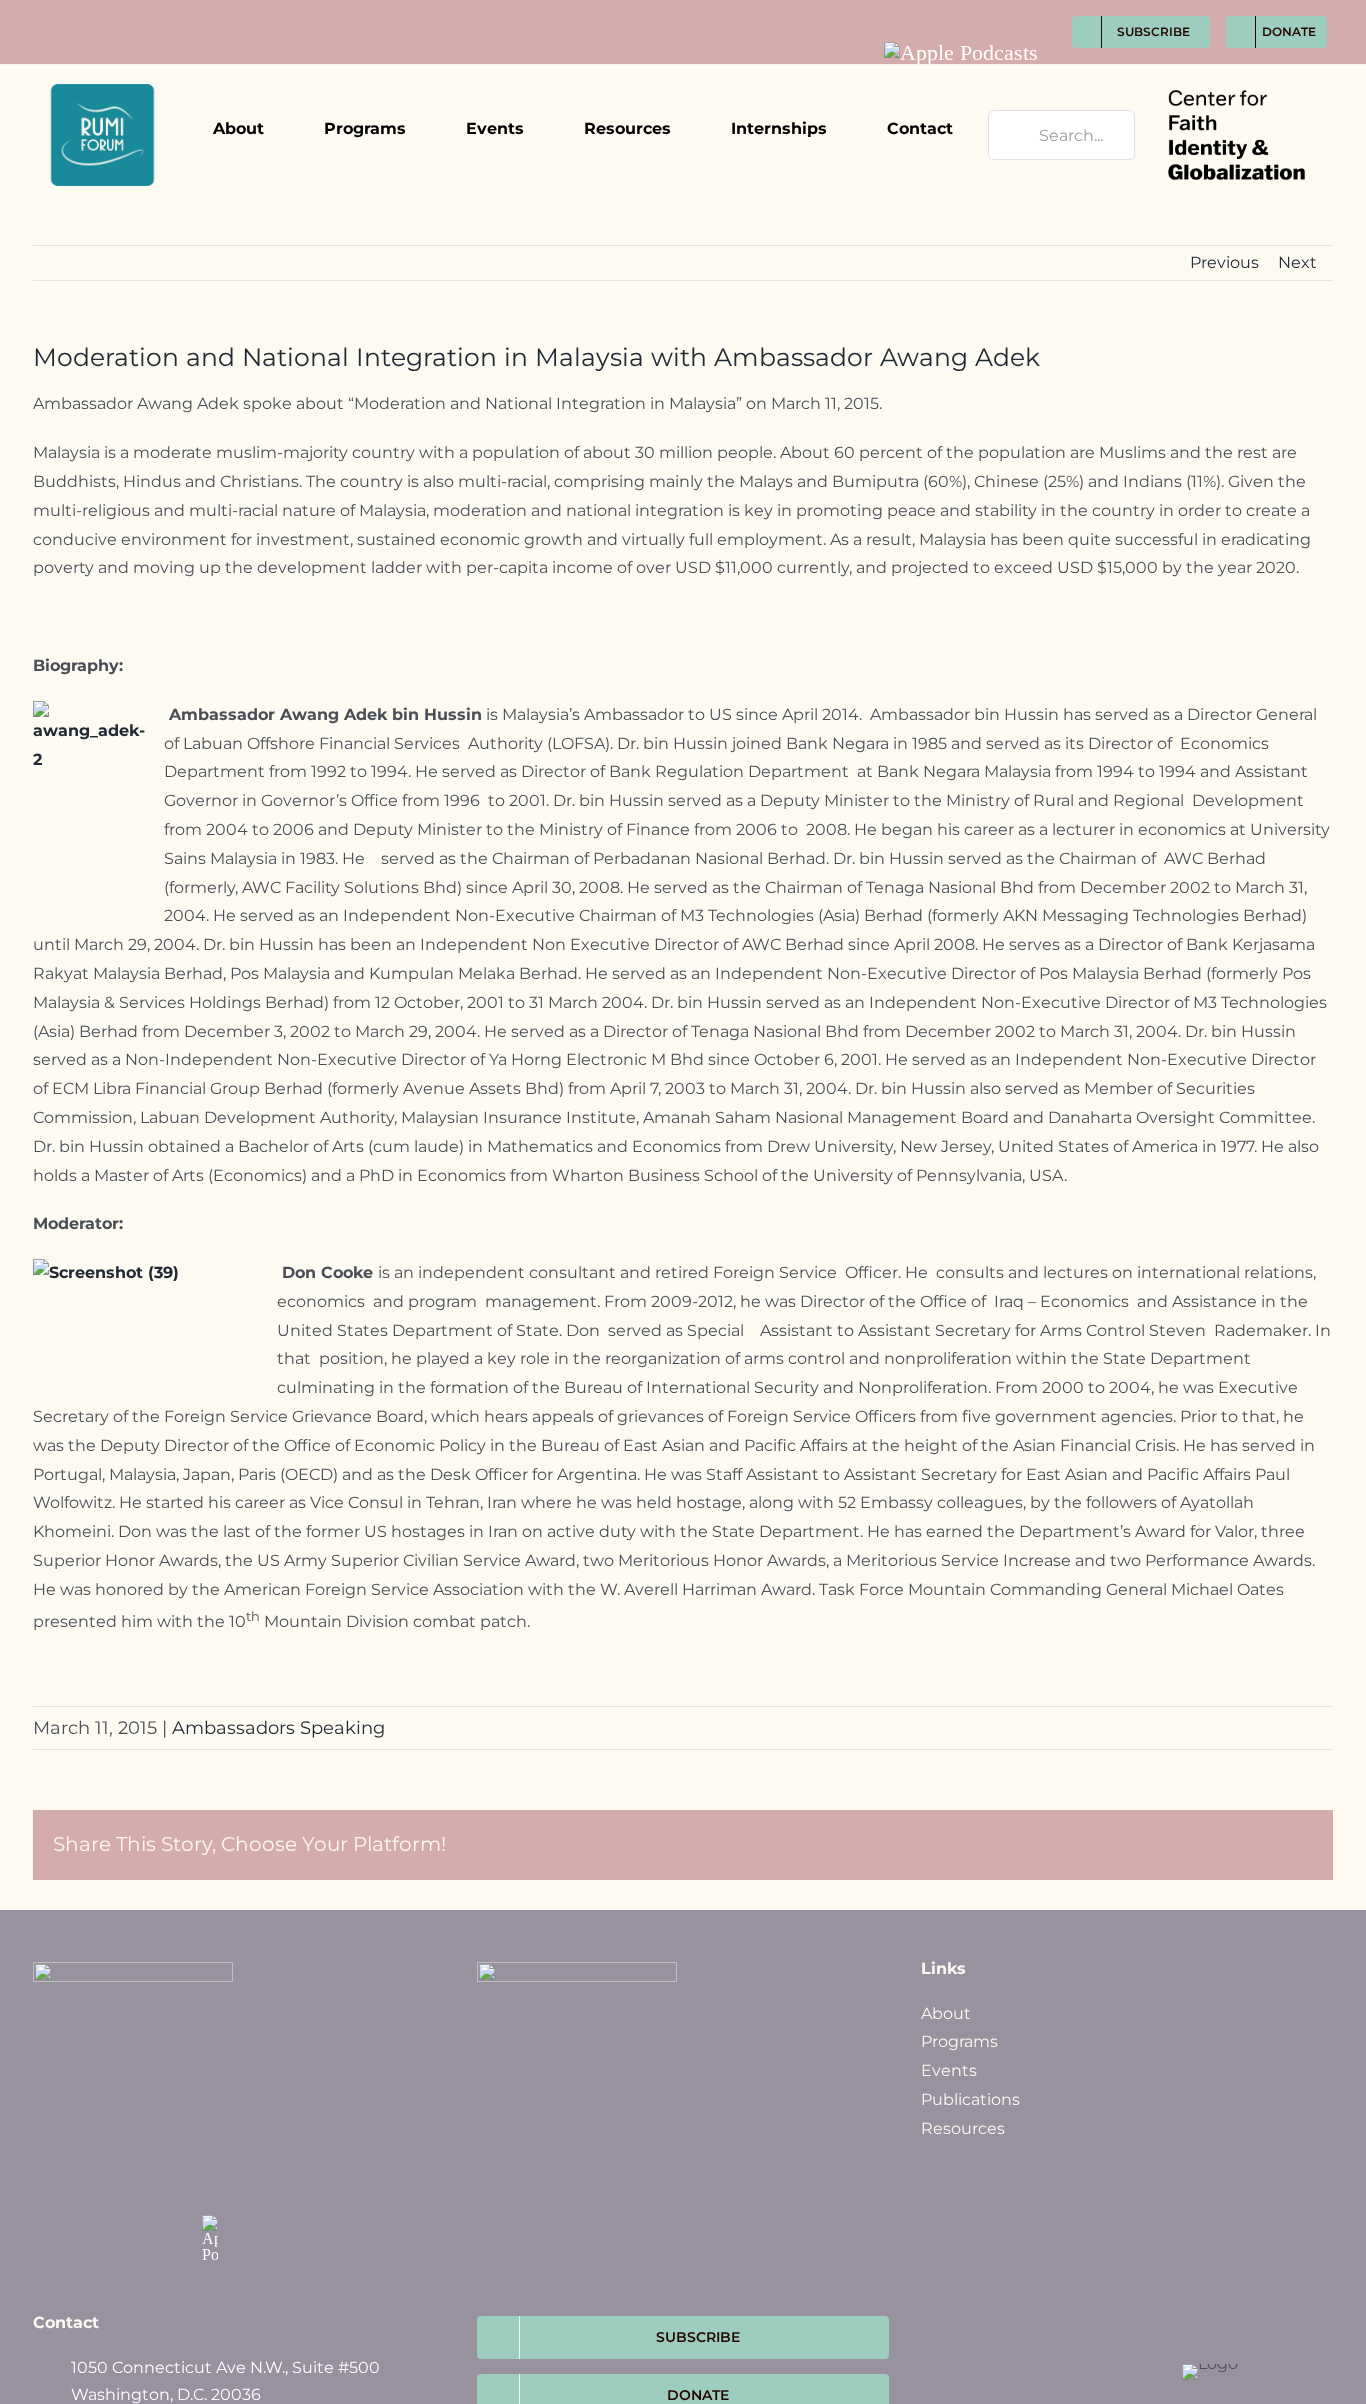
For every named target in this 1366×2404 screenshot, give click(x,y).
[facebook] (918, 11)
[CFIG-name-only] (1236, 72)
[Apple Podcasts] (961, 53)
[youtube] (1029, 11)
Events (949, 2070)
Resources (963, 2128)
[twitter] (955, 11)
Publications (970, 2099)
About (946, 2013)
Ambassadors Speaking (278, 1728)
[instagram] (992, 11)
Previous (1224, 262)
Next (1297, 262)
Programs (959, 2041)
